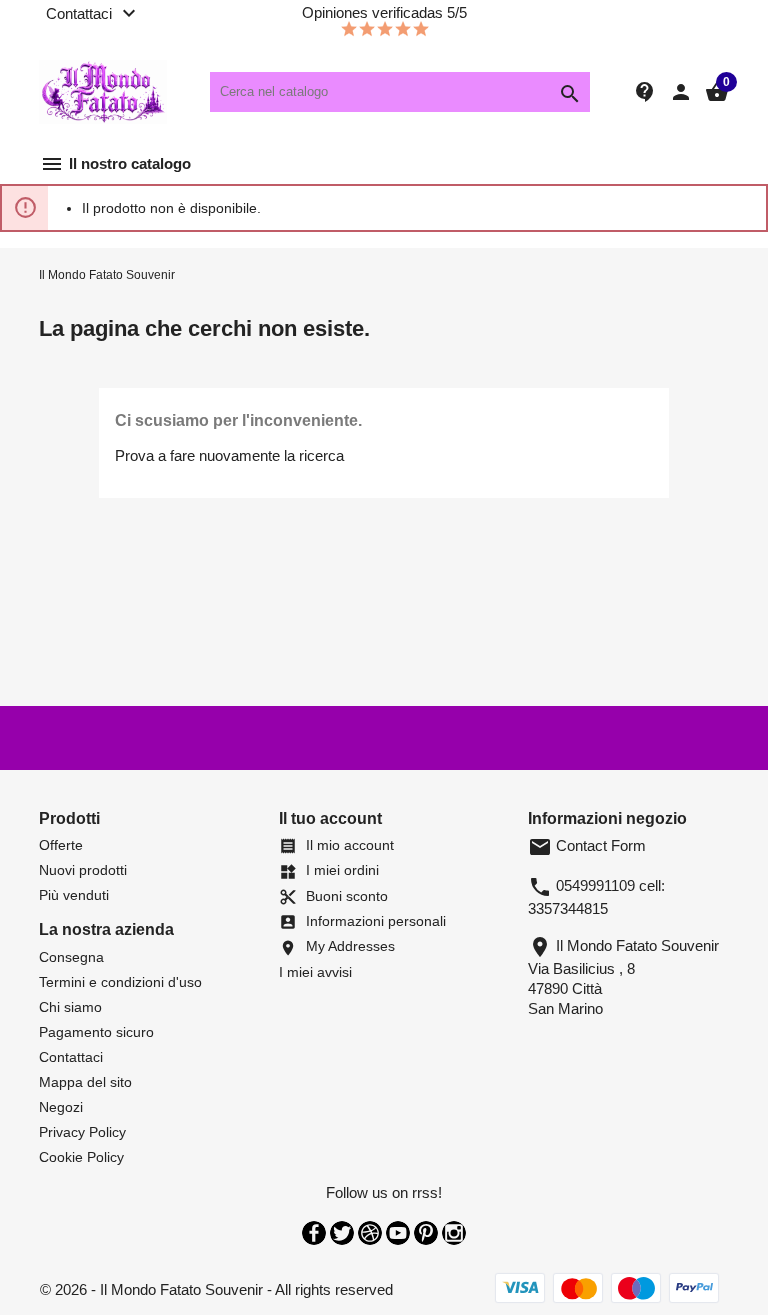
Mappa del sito (85, 1082)
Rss (370, 1233)
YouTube (398, 1233)
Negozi (61, 1107)
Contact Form (587, 845)
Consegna (71, 957)
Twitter (342, 1233)
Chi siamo (70, 1007)
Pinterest (426, 1233)
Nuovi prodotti (83, 870)
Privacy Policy (82, 1132)
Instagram (454, 1233)
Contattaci (71, 1057)
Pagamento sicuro (96, 1032)
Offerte (61, 845)
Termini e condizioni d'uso (120, 982)
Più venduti (74, 895)
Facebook (314, 1233)
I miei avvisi (315, 972)
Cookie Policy (81, 1157)
